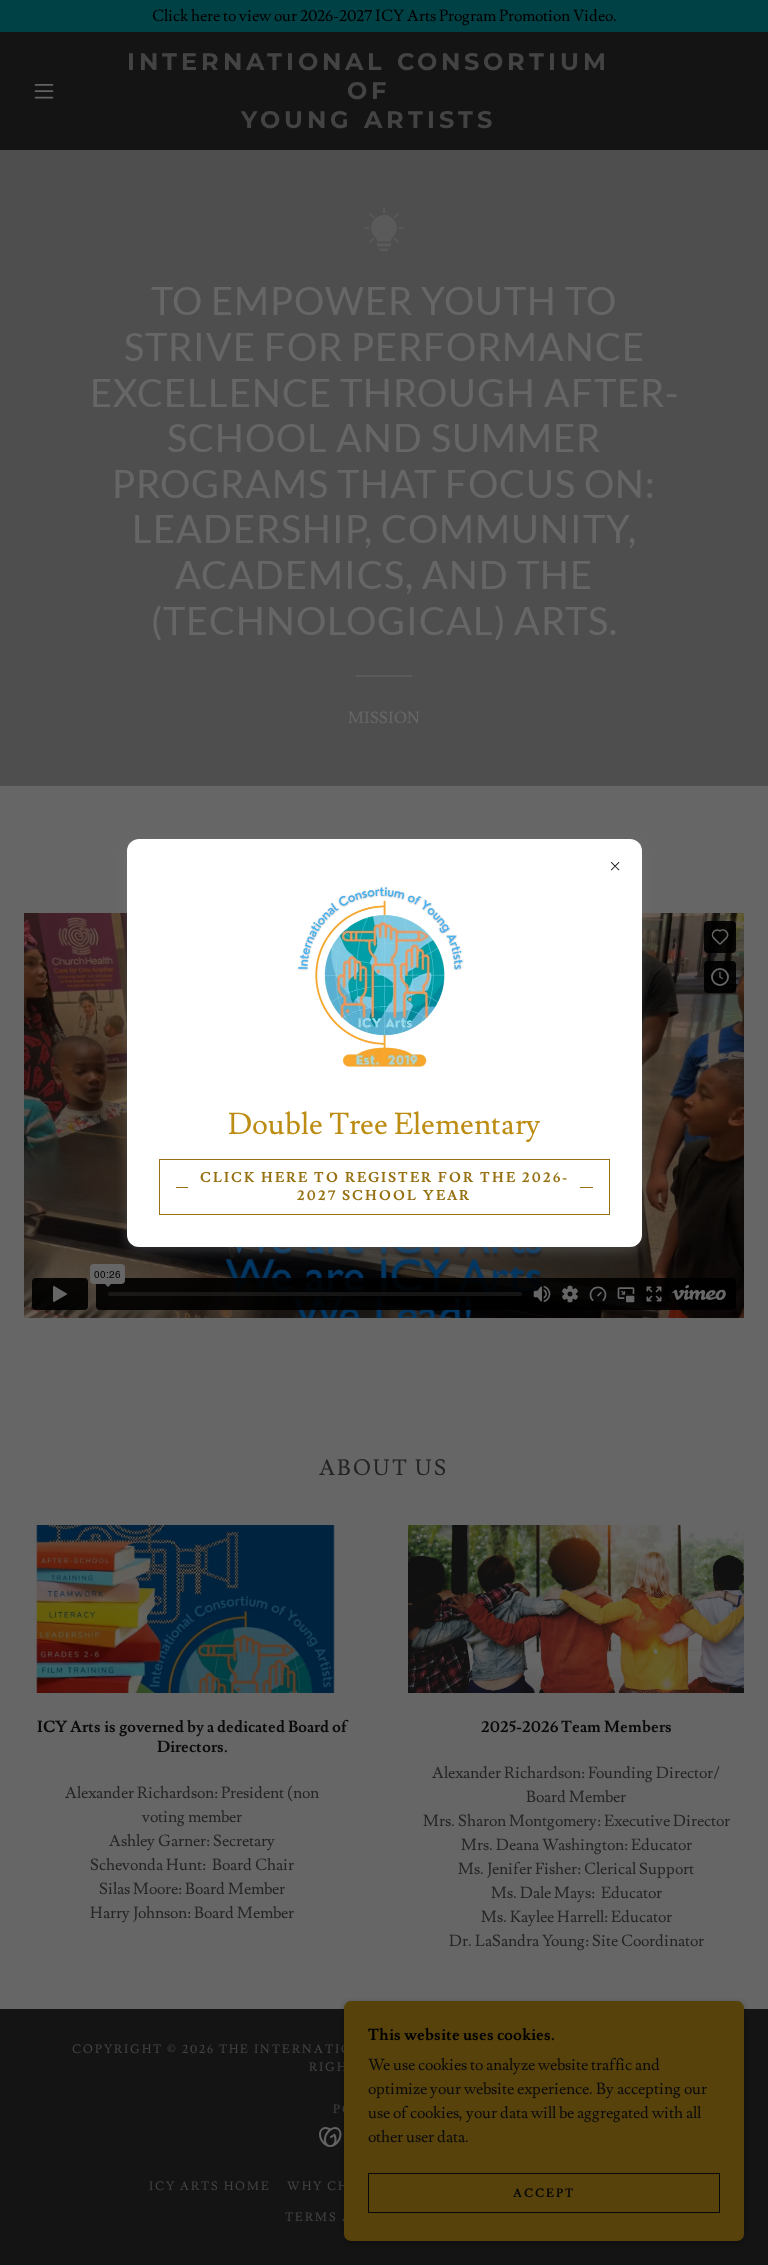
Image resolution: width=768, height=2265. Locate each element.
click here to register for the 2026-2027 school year (384, 1187)
